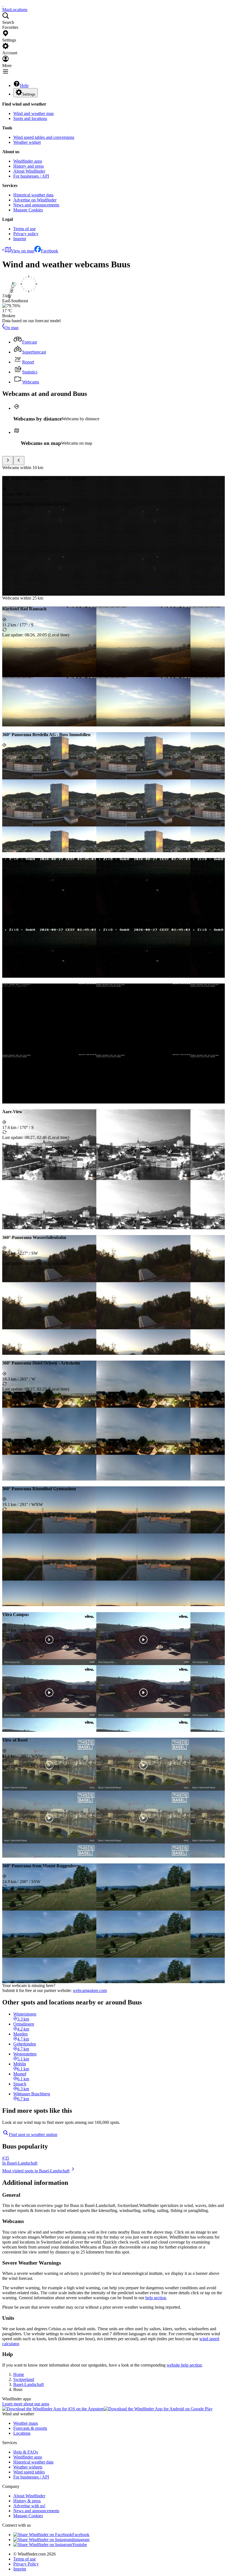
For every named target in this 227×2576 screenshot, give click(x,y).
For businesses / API (31, 176)
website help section (184, 2365)
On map (11, 328)
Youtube (80, 2545)
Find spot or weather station (33, 2135)
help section (156, 2298)
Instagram (81, 2540)
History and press (29, 166)
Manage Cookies (28, 210)
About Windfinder (29, 171)
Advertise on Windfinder (35, 200)
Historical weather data (33, 195)
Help (24, 85)
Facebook (50, 251)
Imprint (20, 239)
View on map (23, 251)
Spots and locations (30, 118)
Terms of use (24, 229)
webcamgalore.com (90, 1990)
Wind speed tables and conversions (44, 137)
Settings (29, 94)
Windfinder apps (28, 161)
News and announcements (36, 205)
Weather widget (27, 142)
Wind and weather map (33, 113)
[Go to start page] (3, 5)
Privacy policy (26, 234)
